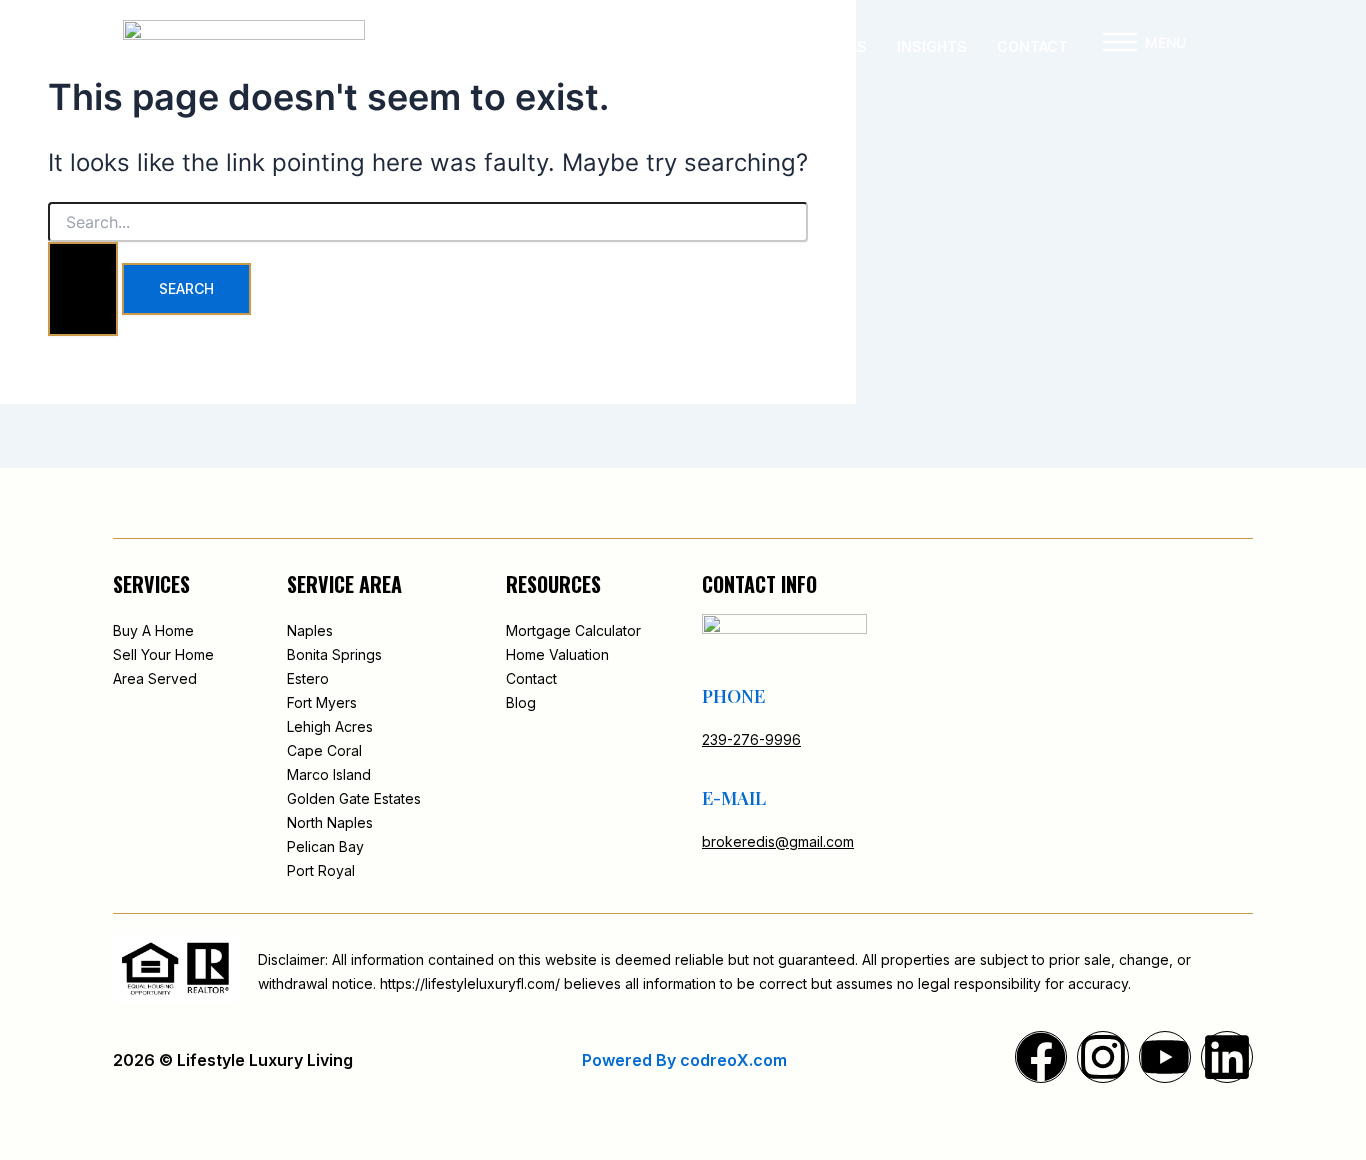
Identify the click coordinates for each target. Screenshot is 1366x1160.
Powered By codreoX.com (684, 1060)
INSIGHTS (932, 46)
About (643, 46)
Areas (844, 46)
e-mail (734, 798)
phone (733, 696)
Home (568, 46)
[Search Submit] (83, 289)
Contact (1032, 46)
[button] (1120, 47)
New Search (745, 46)
